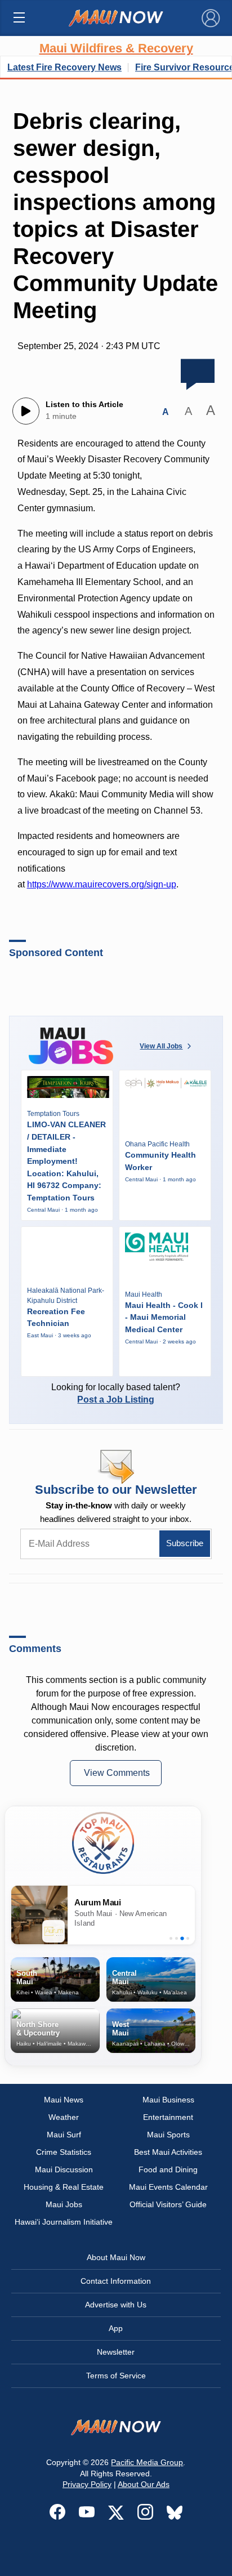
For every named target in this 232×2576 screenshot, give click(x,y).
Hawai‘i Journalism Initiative (64, 2222)
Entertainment (168, 2117)
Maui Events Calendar (168, 2187)
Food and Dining (168, 2169)
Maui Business (168, 2100)
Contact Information (116, 2281)
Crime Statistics (64, 2152)
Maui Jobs (64, 2204)
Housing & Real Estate (64, 2187)
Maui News (64, 2100)
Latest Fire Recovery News (64, 67)
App (116, 2328)
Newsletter (116, 2352)
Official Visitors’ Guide (168, 2204)
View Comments (117, 1773)
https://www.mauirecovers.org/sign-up (102, 884)
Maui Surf (64, 2135)
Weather (64, 2117)
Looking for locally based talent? (116, 1393)
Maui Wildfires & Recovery (116, 48)
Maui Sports (168, 2135)
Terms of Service (116, 2376)
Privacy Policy (87, 2484)
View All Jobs (161, 1046)
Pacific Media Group (147, 2462)
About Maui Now (116, 2257)
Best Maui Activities (168, 2152)
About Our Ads (144, 2484)
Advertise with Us (116, 2305)
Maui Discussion (64, 2169)
